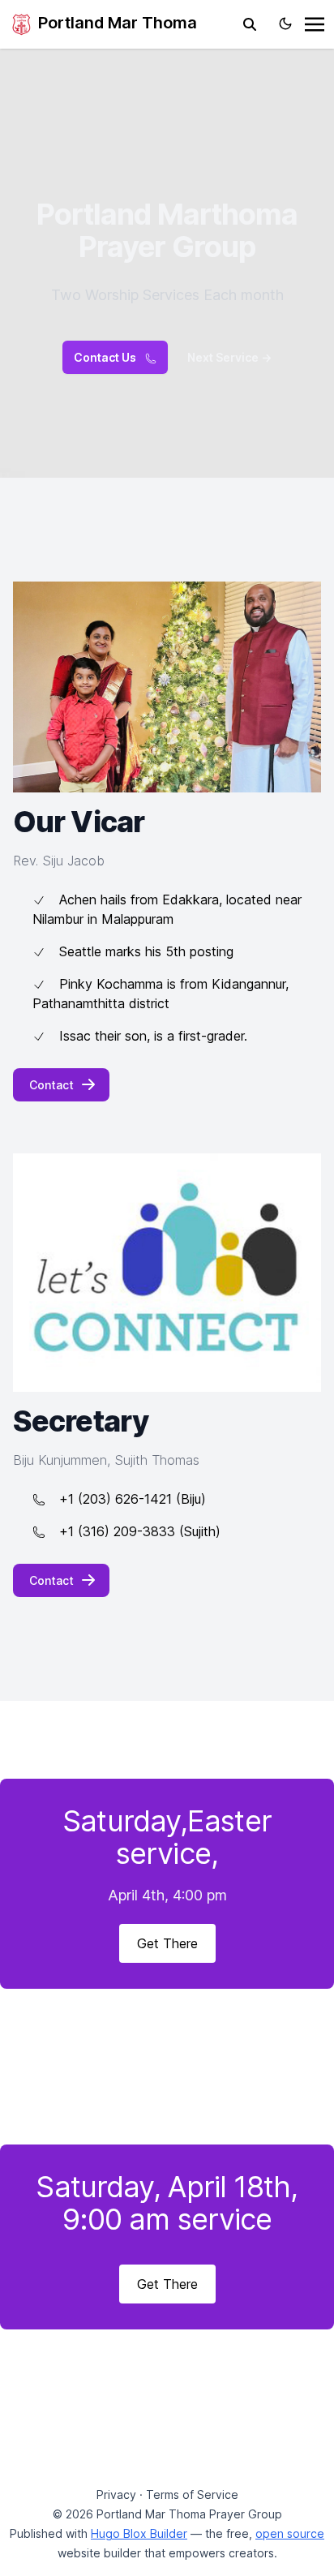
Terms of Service (192, 2494)
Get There (167, 1943)
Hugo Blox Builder (139, 2533)
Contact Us (106, 357)
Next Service (229, 357)
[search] (250, 24)
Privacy (116, 2494)
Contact (51, 1085)
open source (290, 2533)
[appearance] (285, 24)
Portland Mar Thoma (116, 23)
